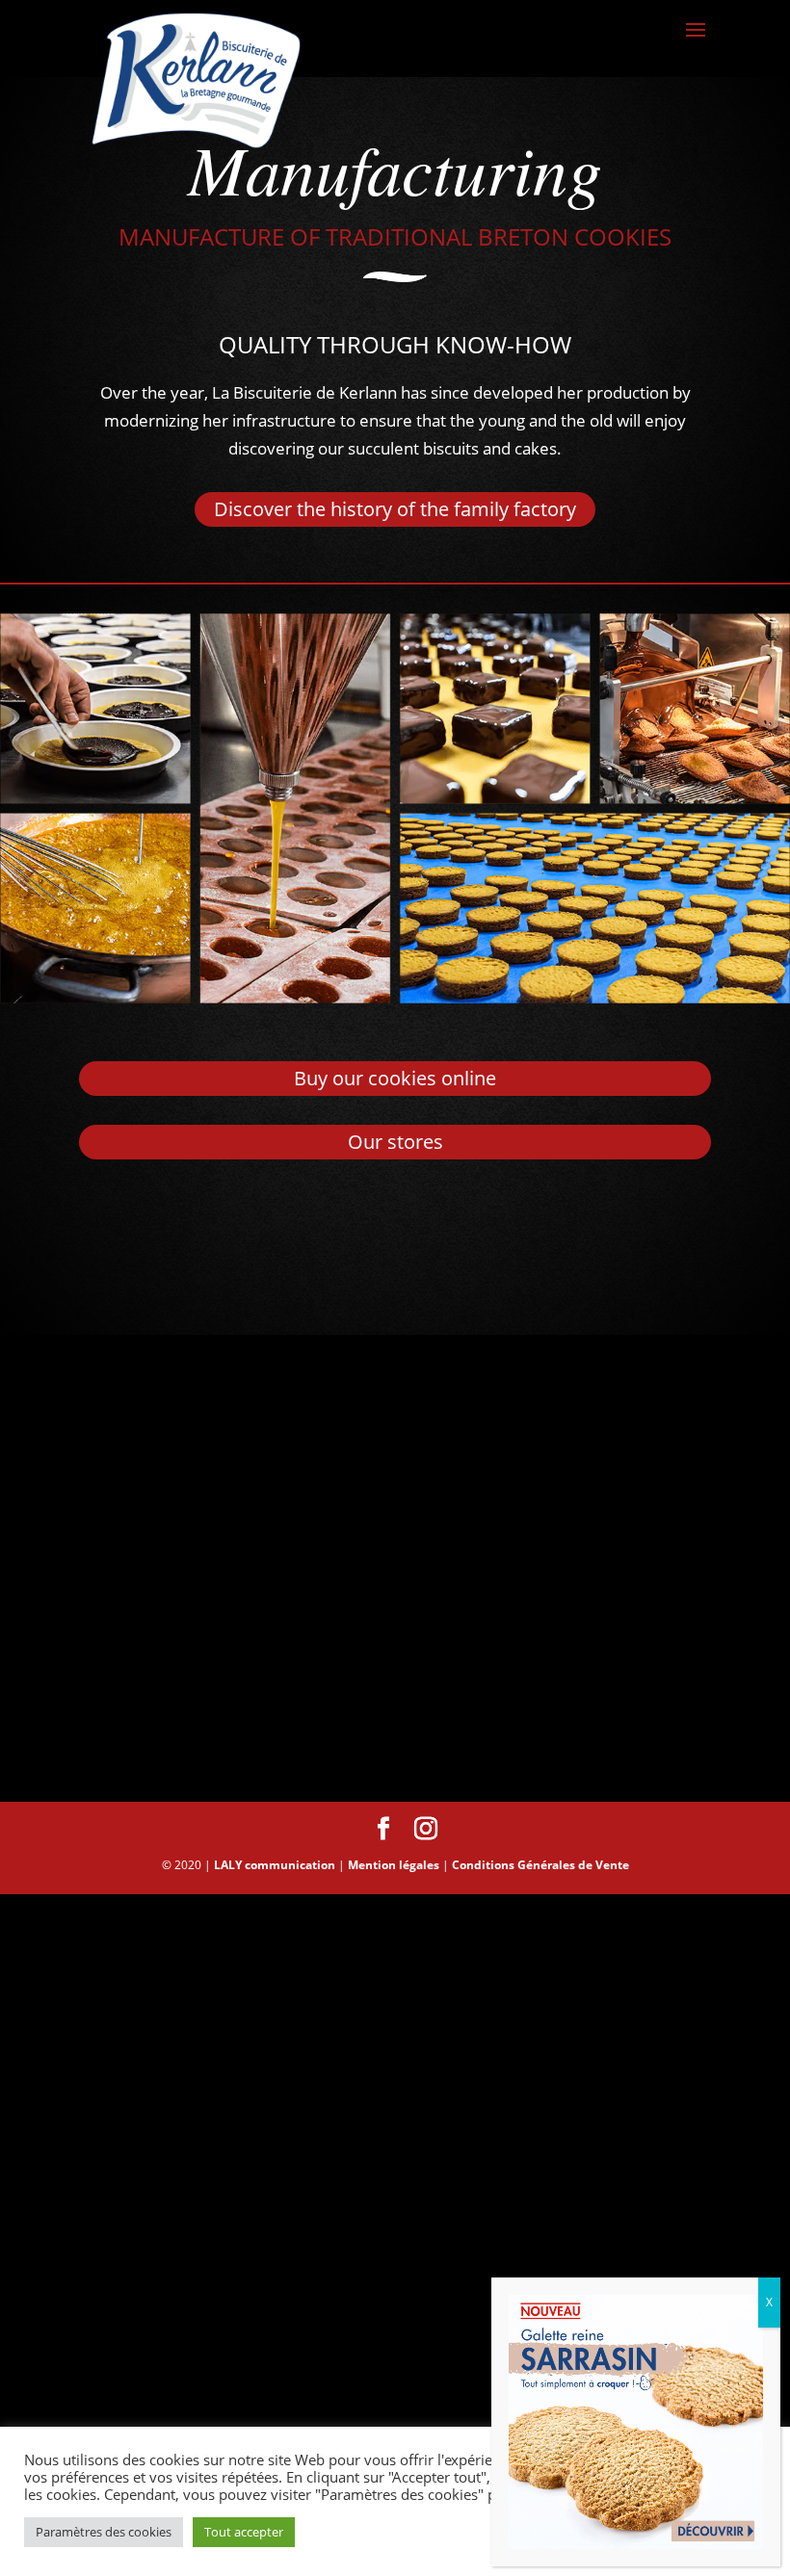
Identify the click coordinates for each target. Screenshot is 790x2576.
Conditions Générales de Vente (540, 1865)
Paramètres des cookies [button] (104, 2532)
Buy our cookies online (395, 1078)
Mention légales (394, 1865)
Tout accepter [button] (244, 2532)
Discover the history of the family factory (395, 509)
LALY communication (275, 1865)
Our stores (395, 1142)
